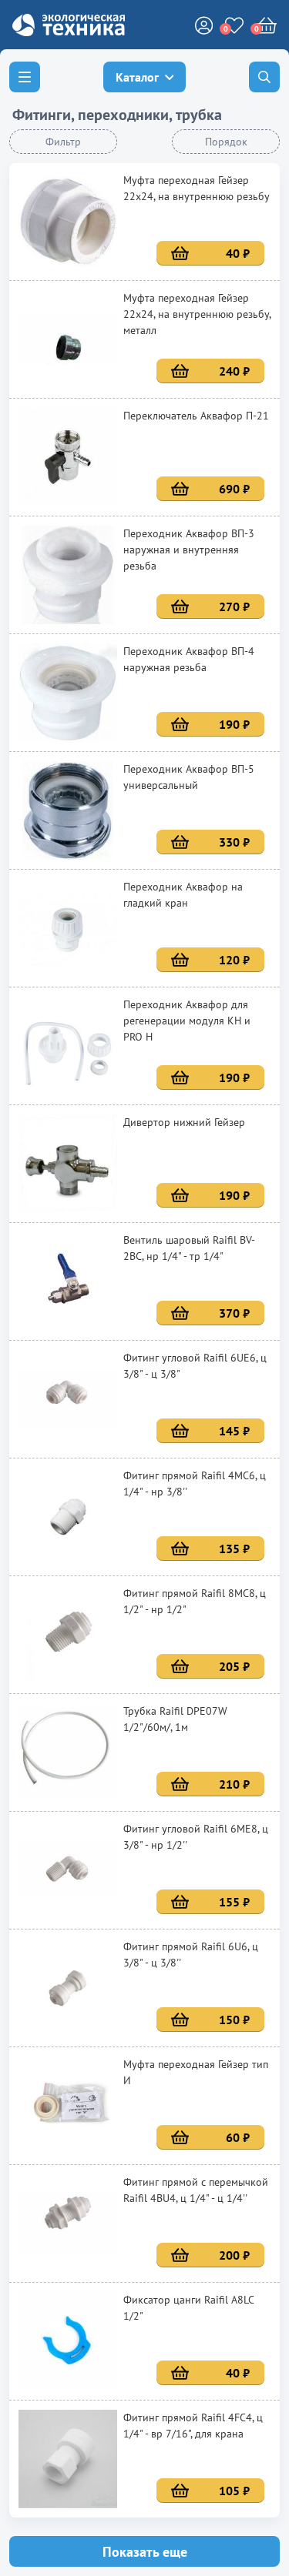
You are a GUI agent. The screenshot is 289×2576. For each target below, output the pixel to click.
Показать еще (145, 2552)
